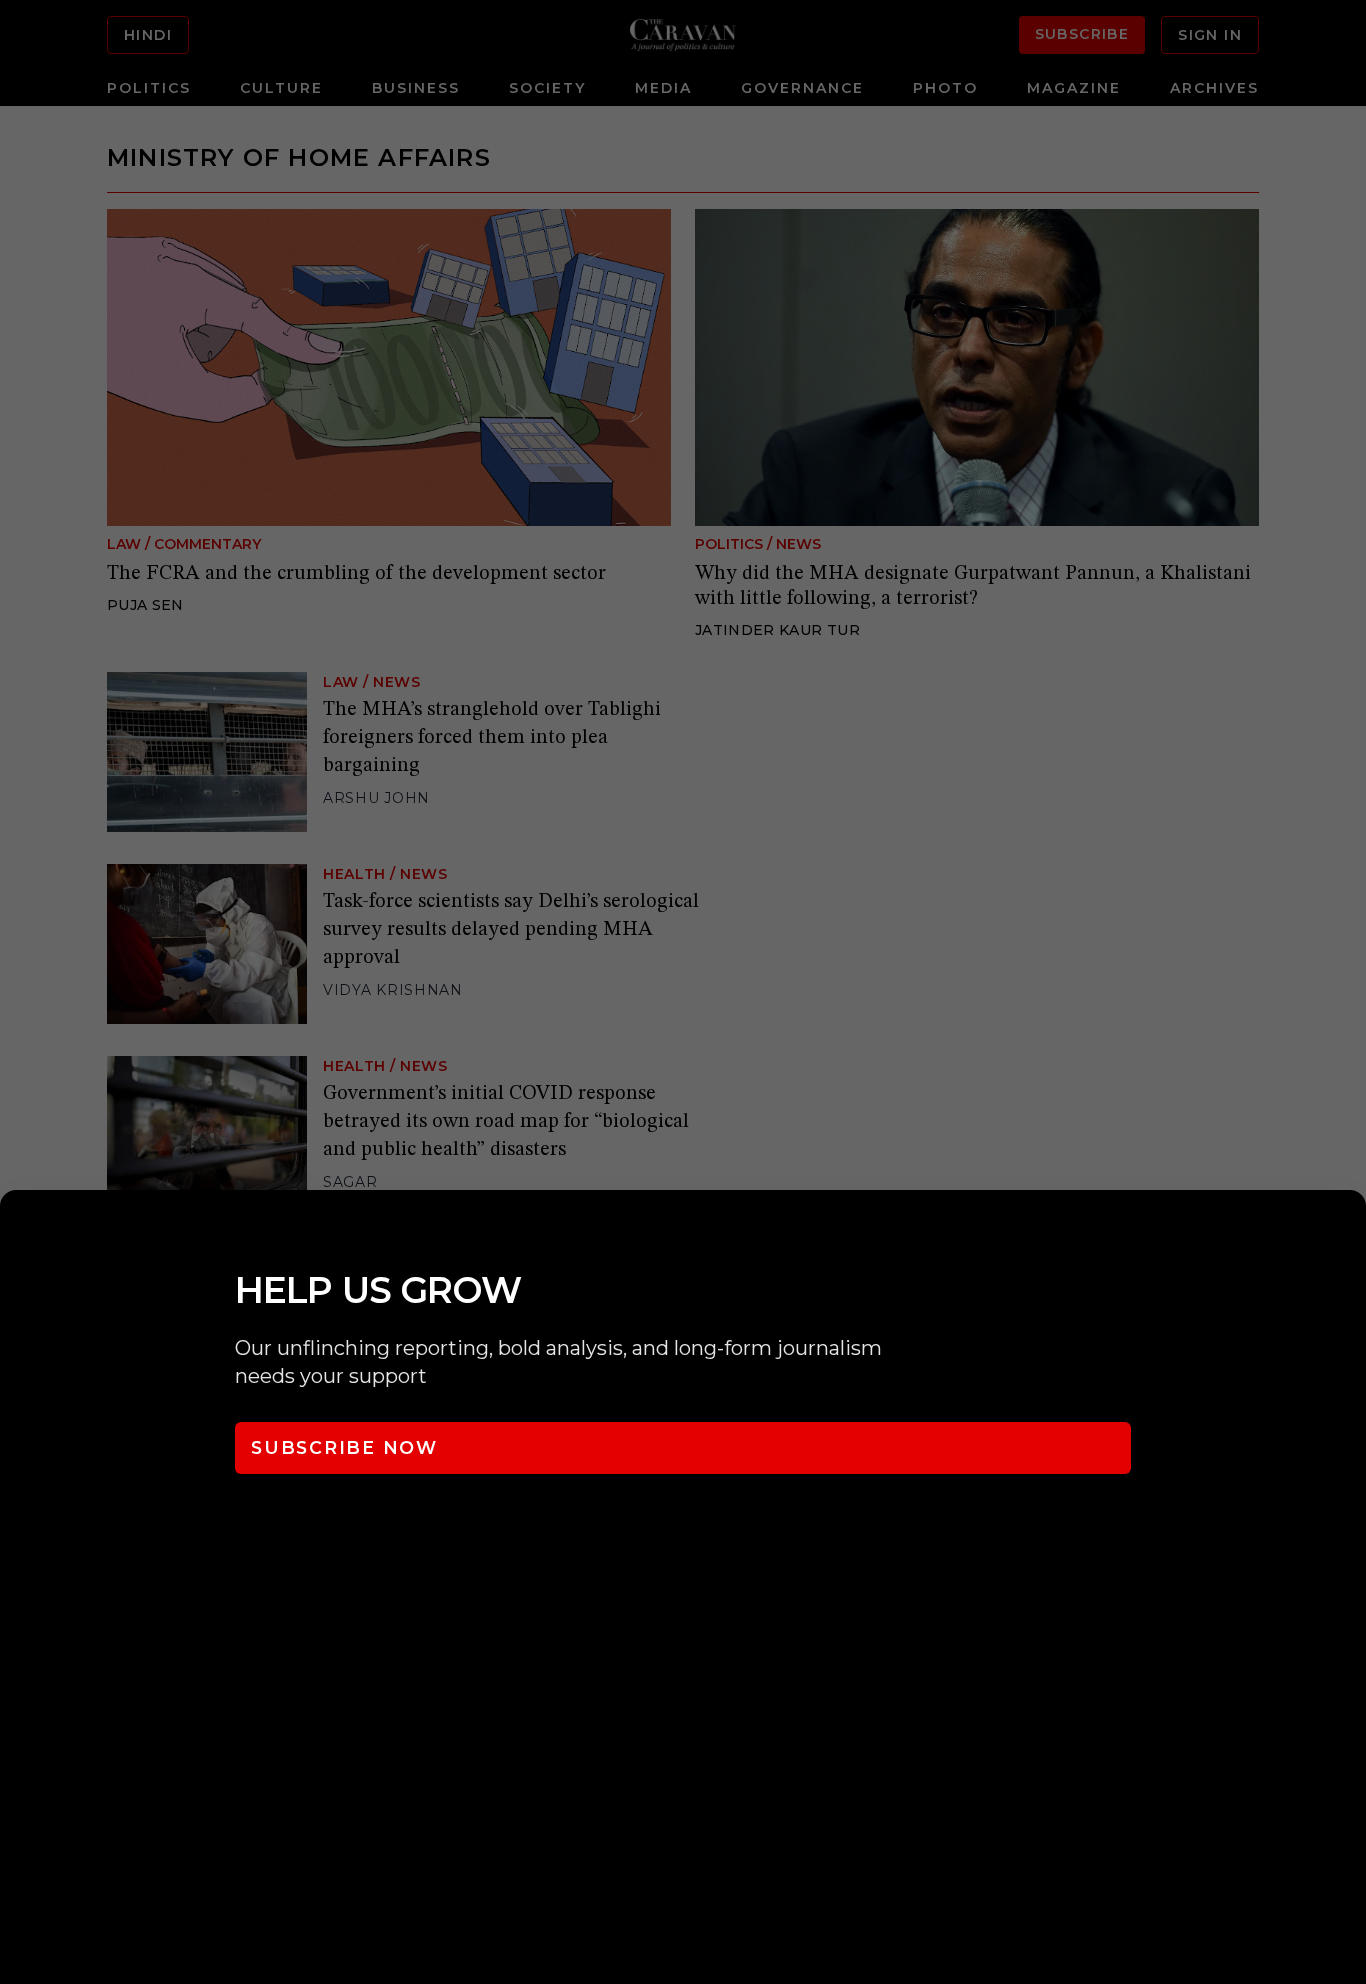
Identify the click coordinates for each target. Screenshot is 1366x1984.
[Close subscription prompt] (1346, 1232)
